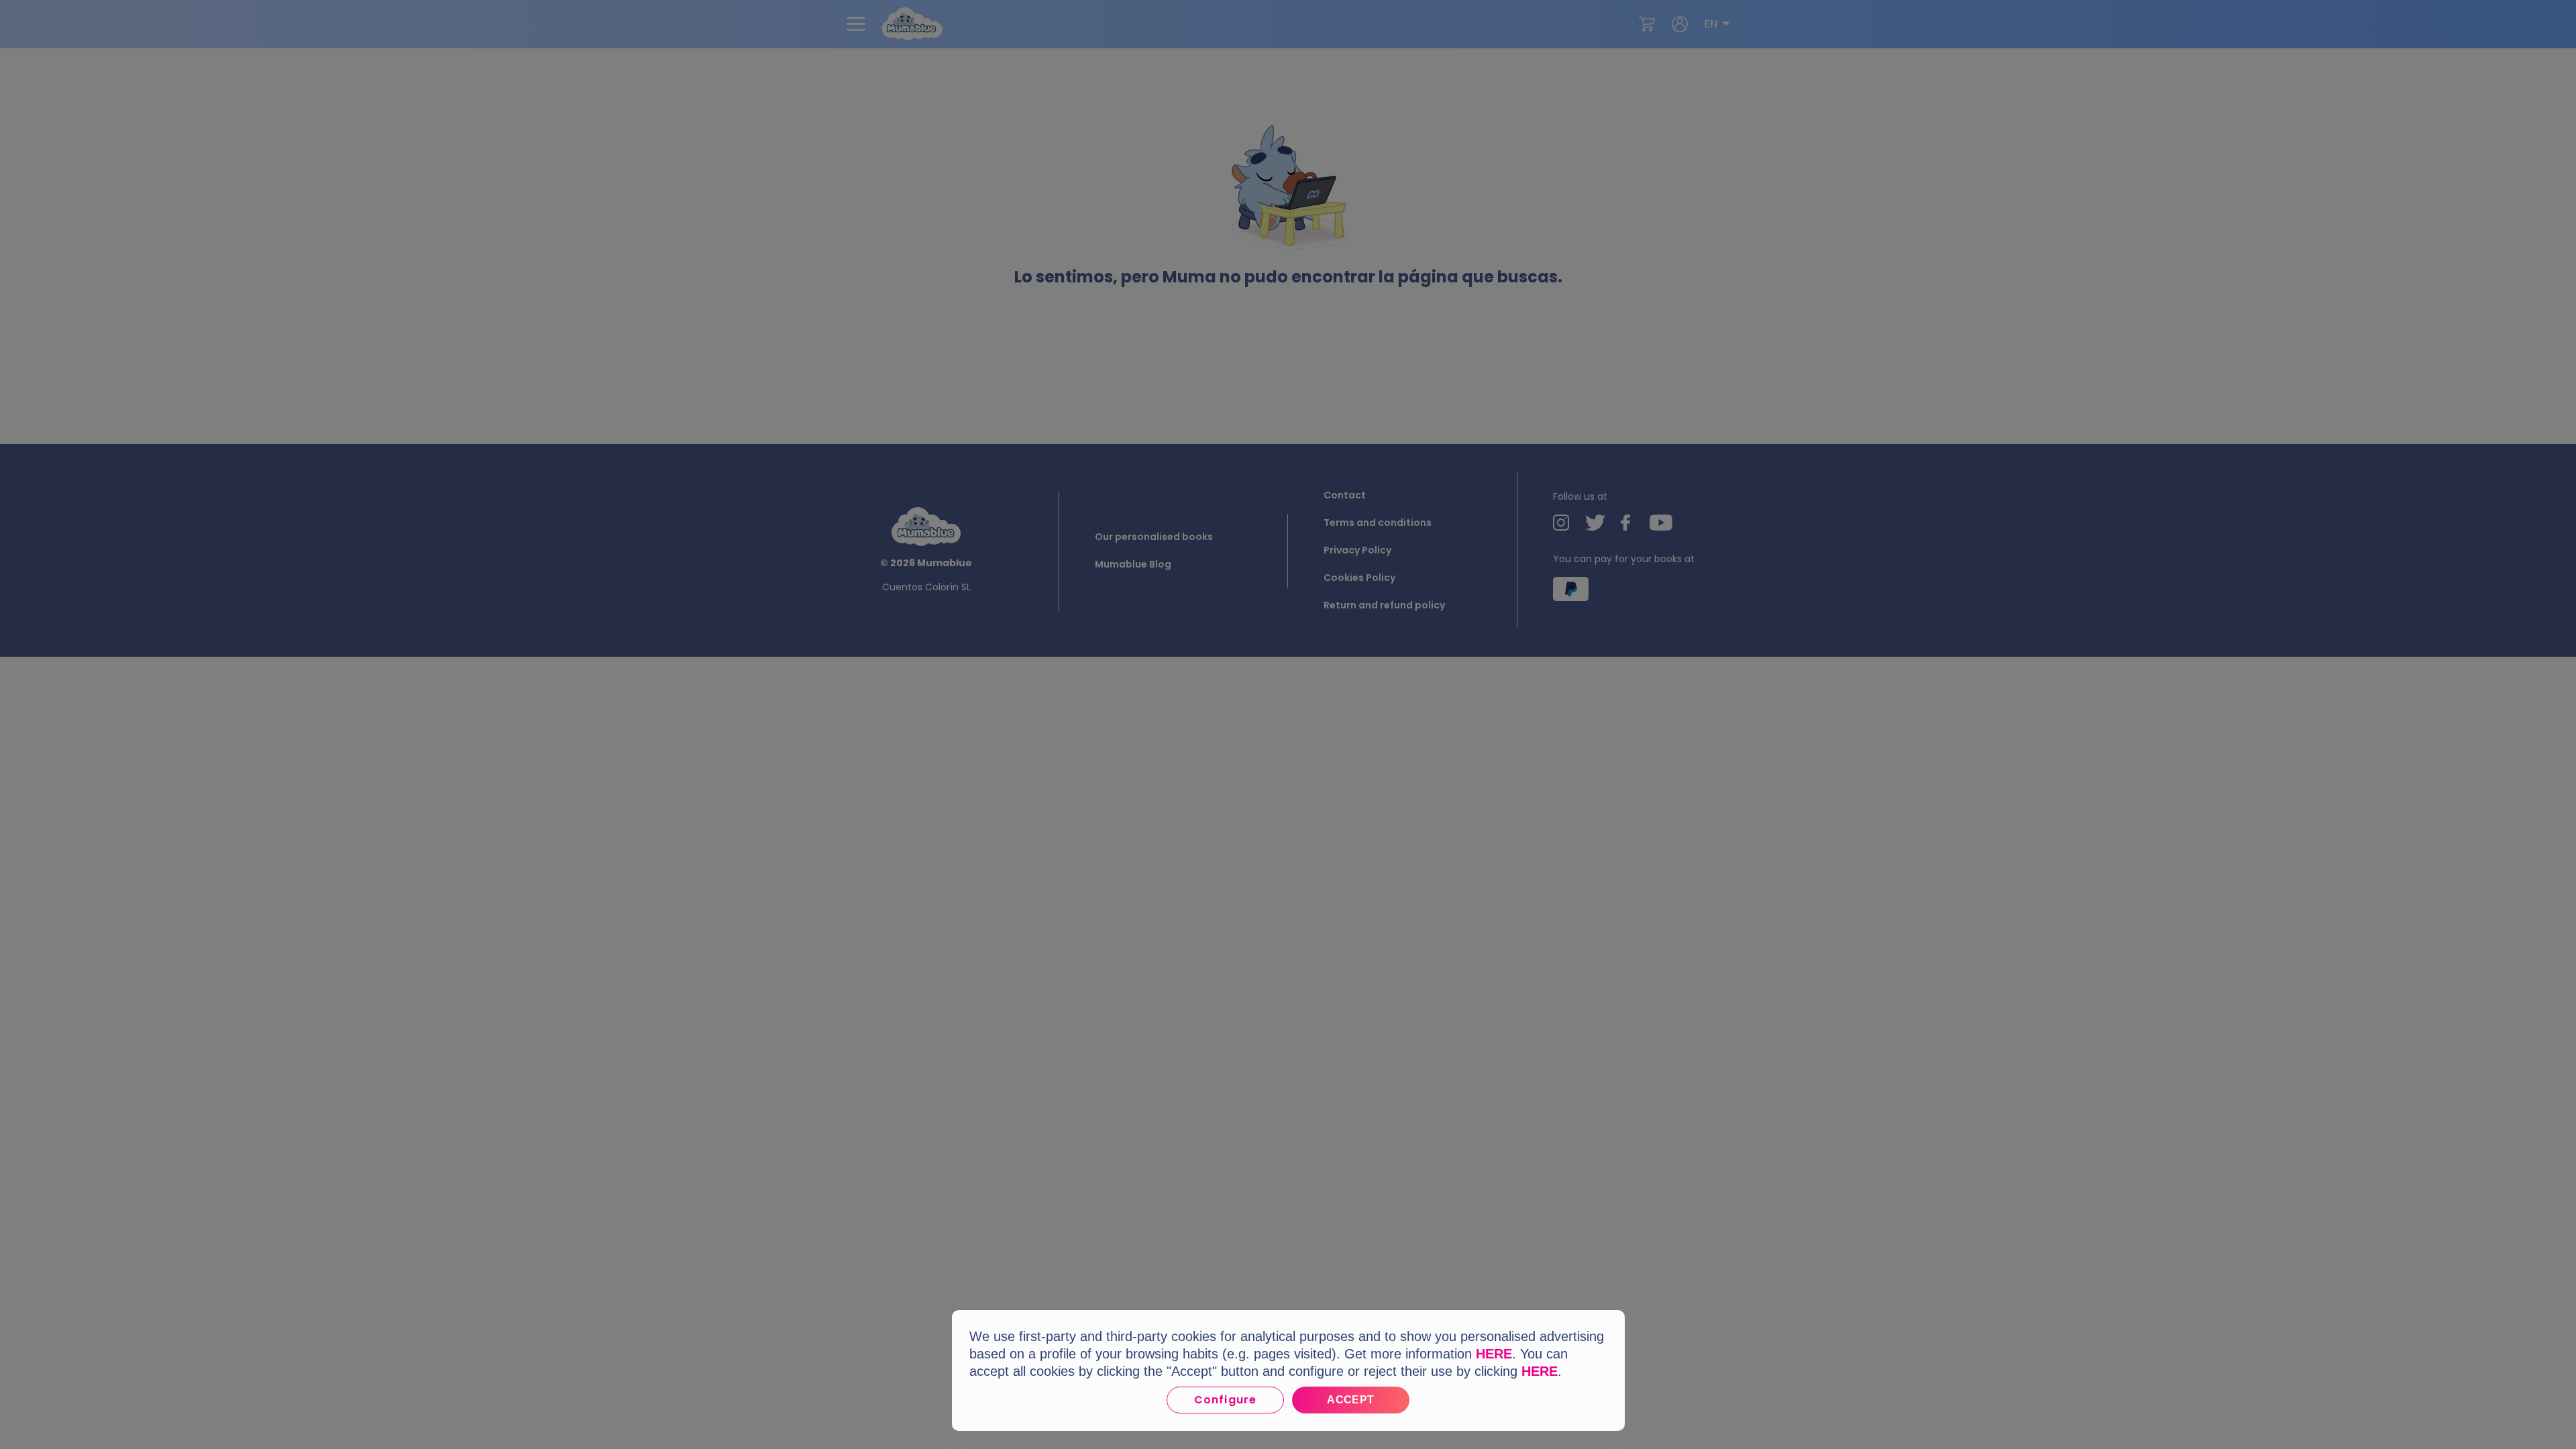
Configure (1225, 1400)
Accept (1351, 1400)
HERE (1494, 1354)
